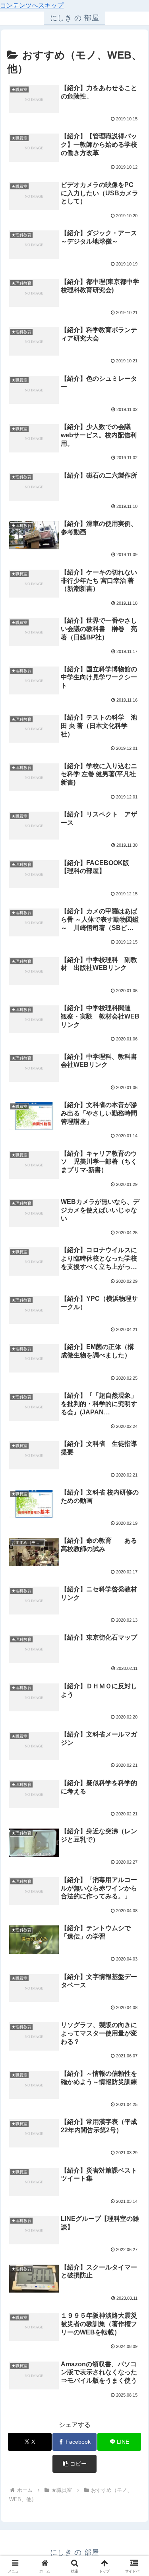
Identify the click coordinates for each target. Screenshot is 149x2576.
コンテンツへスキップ (32, 5)
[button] (74, 2464)
